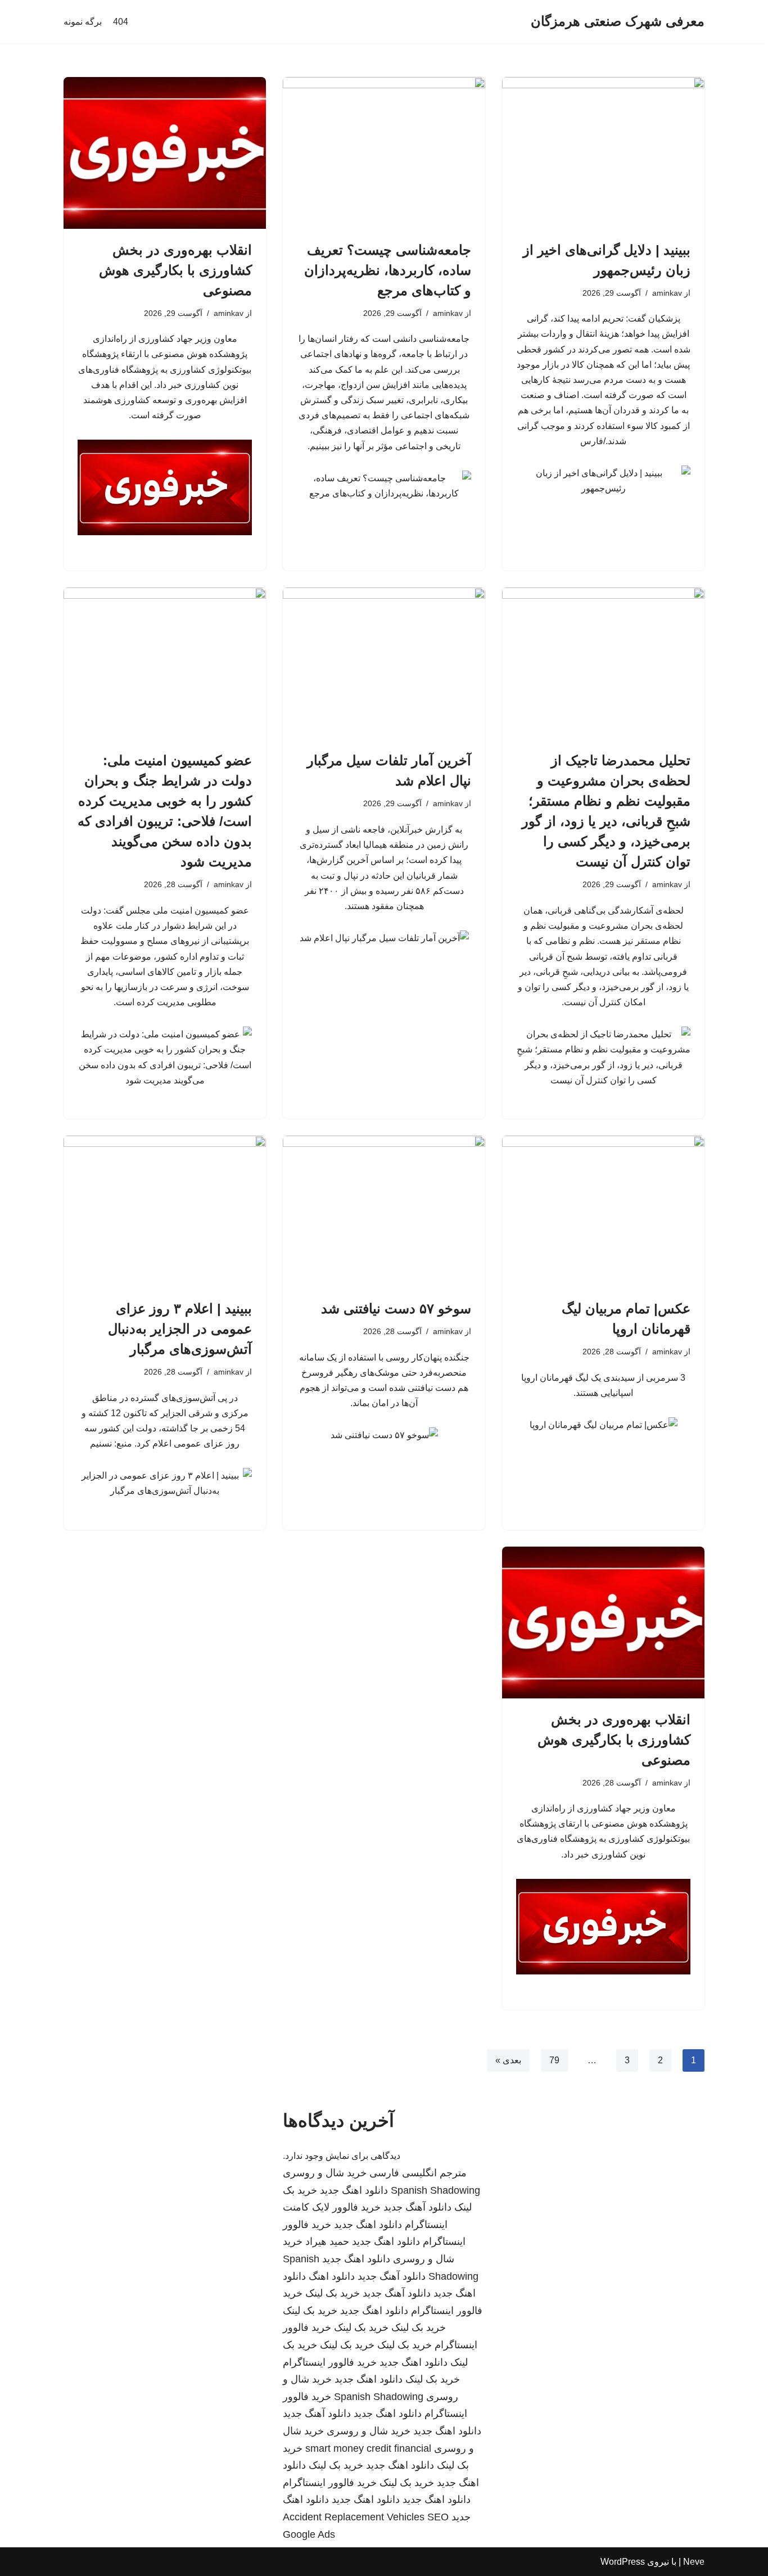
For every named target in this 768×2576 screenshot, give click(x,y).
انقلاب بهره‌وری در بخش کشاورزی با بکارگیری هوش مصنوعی (175, 270)
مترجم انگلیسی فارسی (418, 2173)
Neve (694, 2562)
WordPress (623, 2562)
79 (554, 2060)
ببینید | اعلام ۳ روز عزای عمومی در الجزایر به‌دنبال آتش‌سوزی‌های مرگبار (180, 1329)
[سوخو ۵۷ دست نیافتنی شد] (384, 1212)
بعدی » (508, 2060)
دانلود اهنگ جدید (354, 2190)
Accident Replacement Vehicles (354, 2517)
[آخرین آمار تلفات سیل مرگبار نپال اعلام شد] (384, 663)
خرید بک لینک (333, 2293)
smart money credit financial (368, 2448)
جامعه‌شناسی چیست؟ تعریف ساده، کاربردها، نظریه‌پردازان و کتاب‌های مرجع (388, 270)
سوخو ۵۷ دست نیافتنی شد (396, 1309)
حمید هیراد (327, 2241)
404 (121, 22)
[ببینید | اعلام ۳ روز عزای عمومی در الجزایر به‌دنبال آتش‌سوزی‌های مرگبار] (165, 1212)
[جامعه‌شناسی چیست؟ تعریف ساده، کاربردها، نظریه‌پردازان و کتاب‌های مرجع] (384, 153)
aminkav (667, 293)
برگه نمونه (83, 22)
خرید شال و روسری (325, 2173)
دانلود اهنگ (332, 2276)
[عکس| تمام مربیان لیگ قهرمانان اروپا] (603, 1212)
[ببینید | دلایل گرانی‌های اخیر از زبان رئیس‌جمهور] (603, 153)
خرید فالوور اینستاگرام (330, 2362)
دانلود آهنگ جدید (417, 2207)
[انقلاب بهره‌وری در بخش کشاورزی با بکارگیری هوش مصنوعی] (165, 153)
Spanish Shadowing (435, 2190)
